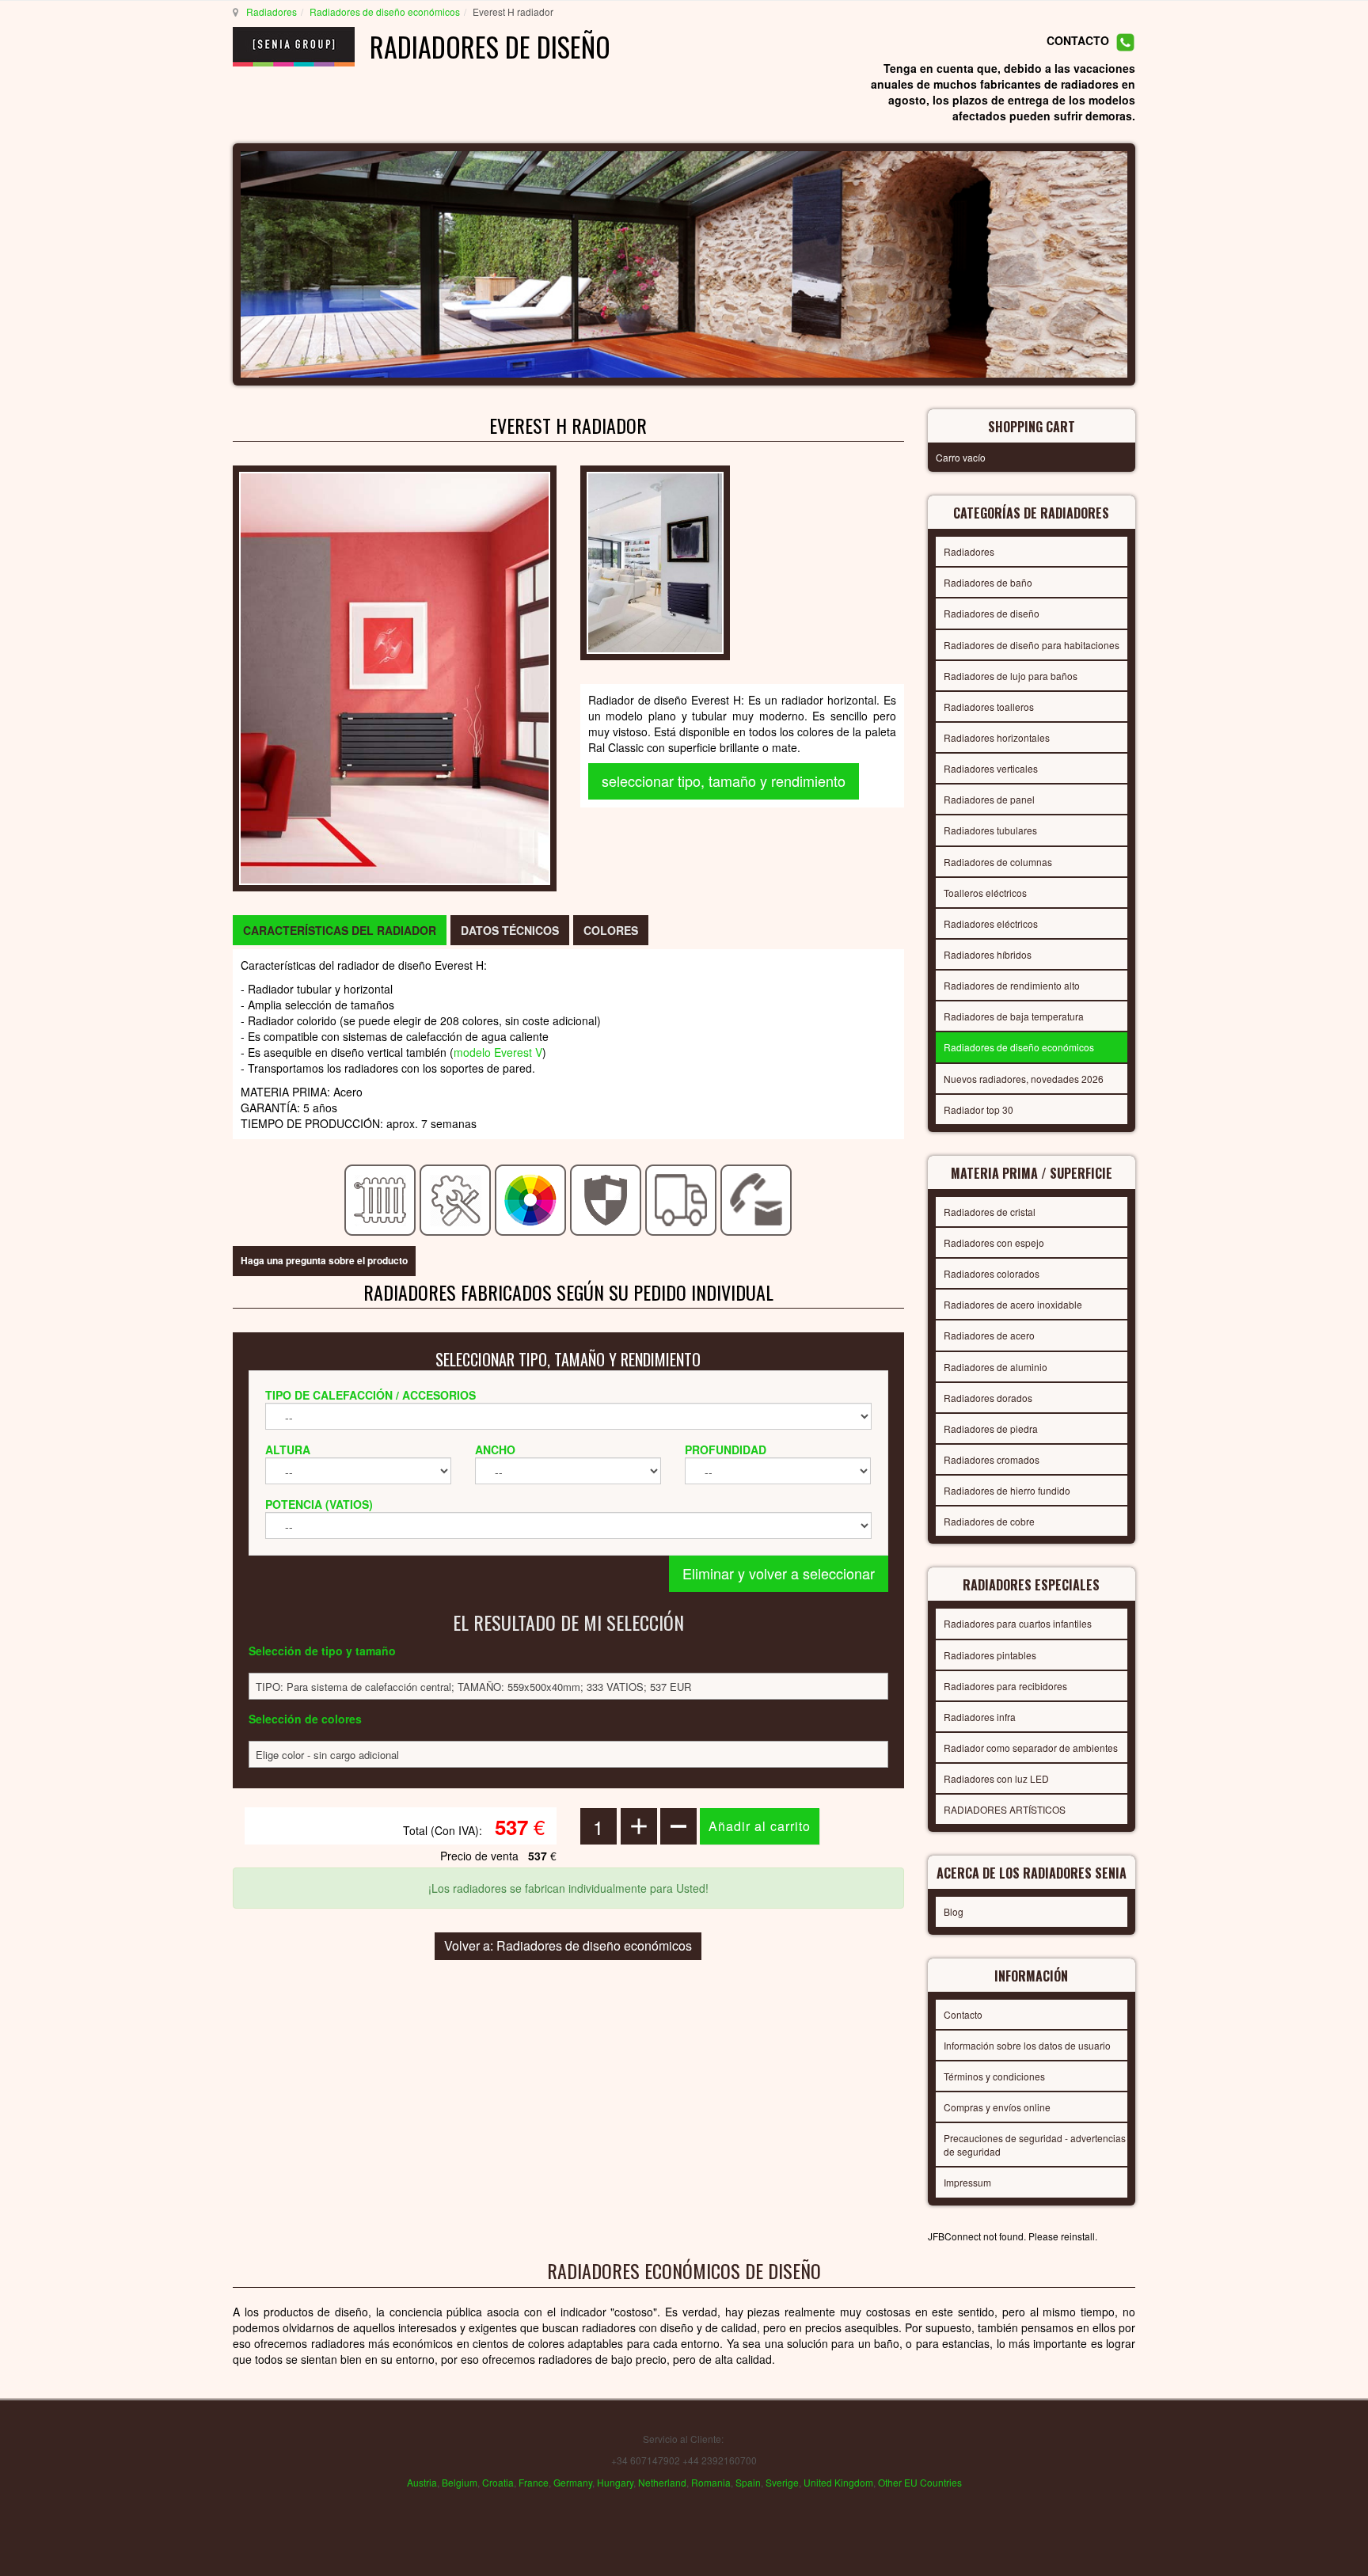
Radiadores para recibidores (1005, 1686)
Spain (748, 2482)
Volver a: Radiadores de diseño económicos (568, 1945)
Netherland (662, 2482)
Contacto (963, 2014)
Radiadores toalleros (989, 707)
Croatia (498, 2482)
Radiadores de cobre (989, 1521)
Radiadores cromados (992, 1459)
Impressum (967, 2182)
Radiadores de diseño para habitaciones (1032, 645)
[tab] (340, 930)
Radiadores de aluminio (996, 1367)
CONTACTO (1078, 41)
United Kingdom (838, 2482)
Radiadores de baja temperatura (1014, 1016)
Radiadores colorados (992, 1273)
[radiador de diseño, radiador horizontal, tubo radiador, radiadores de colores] (395, 677)
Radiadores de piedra (991, 1429)
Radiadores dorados (988, 1398)
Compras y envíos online (997, 2107)
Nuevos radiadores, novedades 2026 (1024, 1079)
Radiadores (272, 11)
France (534, 2482)
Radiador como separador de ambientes (1031, 1748)
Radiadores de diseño (992, 613)
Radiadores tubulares (990, 830)
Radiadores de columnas (998, 862)
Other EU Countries (920, 2482)
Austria (422, 2482)
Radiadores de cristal (990, 1212)
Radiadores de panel (989, 799)
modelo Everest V (498, 1052)
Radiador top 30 (978, 1109)
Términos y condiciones (994, 2076)
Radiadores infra (980, 1717)
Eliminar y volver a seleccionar (779, 1573)
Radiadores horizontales (997, 737)
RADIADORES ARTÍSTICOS (1005, 1809)
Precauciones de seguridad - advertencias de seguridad (1035, 2145)
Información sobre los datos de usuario (1027, 2045)
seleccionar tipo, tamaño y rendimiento (724, 781)
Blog (954, 1911)
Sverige (782, 2482)
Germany (573, 2482)
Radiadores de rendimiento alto (1012, 985)
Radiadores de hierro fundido (1007, 1490)
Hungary (615, 2482)
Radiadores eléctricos (991, 923)
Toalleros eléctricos (985, 893)
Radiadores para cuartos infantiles (1018, 1623)
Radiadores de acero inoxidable (1013, 1304)
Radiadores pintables (990, 1655)
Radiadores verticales (991, 768)
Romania (711, 2482)
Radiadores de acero (989, 1335)
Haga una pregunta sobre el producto (324, 1260)
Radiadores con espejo (994, 1242)
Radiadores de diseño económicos (385, 11)
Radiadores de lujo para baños (1011, 676)
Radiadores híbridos (988, 954)
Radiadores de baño (988, 582)
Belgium (460, 2482)
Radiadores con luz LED (996, 1778)
